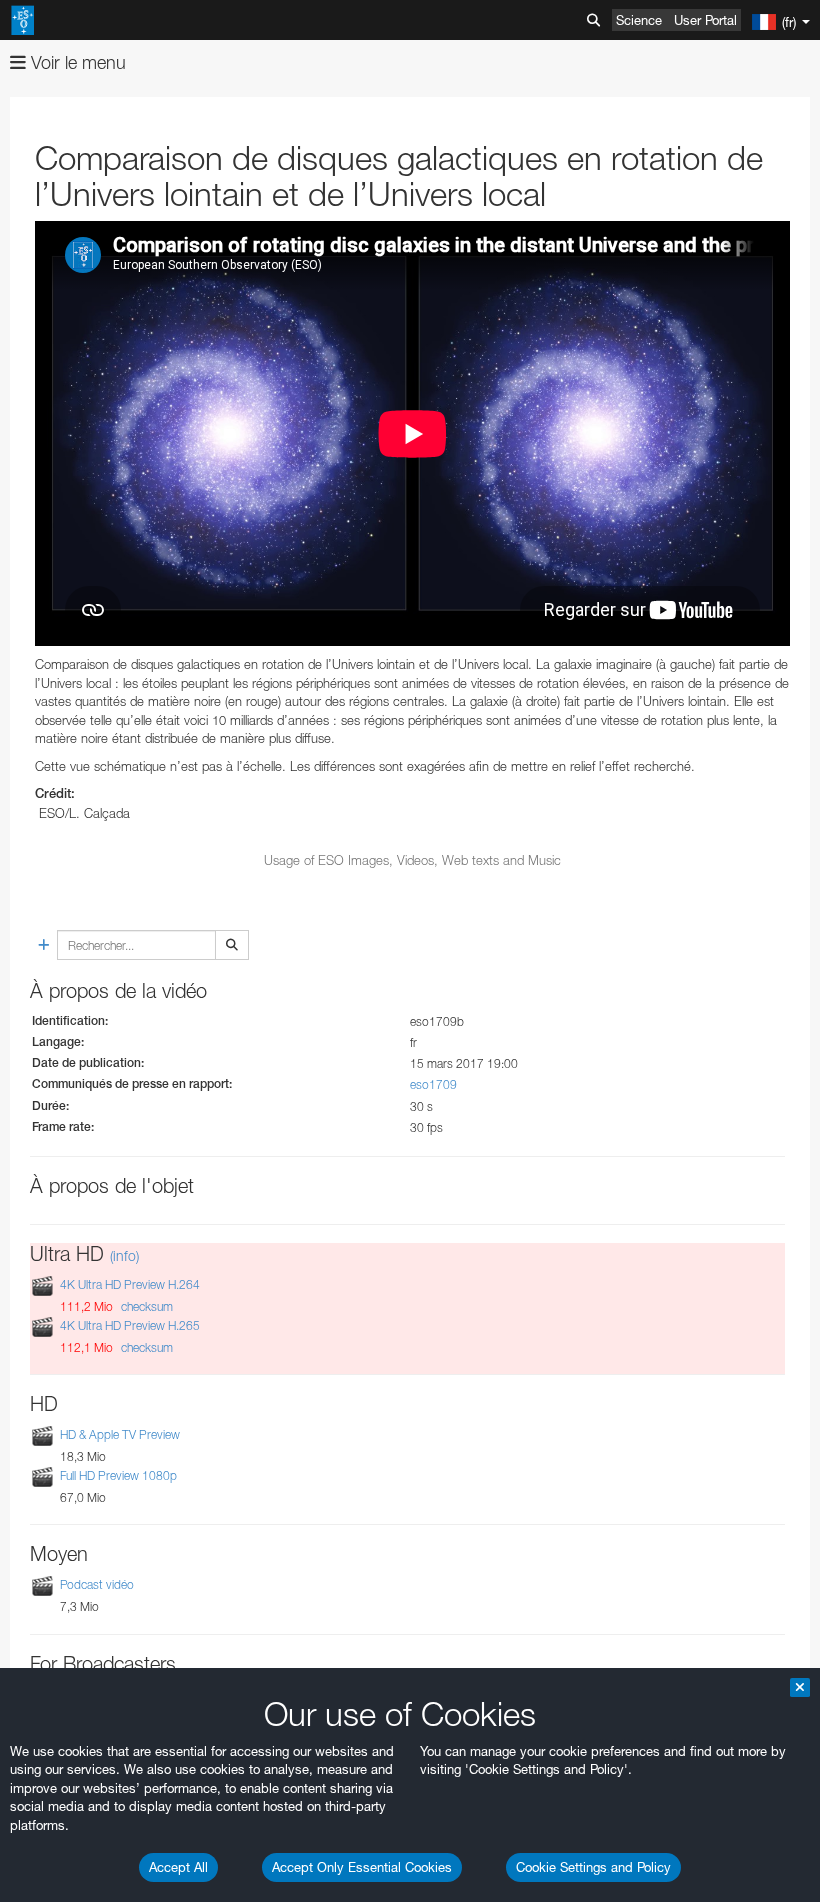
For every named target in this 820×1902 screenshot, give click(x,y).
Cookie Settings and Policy (593, 1867)
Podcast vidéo (97, 1585)
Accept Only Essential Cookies (362, 1867)
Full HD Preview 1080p (118, 1475)
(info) (124, 1255)
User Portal (705, 20)
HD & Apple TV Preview (120, 1434)
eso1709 (433, 1084)
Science (639, 20)
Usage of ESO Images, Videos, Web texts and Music (412, 860)
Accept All (178, 1867)
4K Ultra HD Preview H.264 (130, 1284)
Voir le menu (76, 62)
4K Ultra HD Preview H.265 (130, 1325)
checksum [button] (145, 1306)
